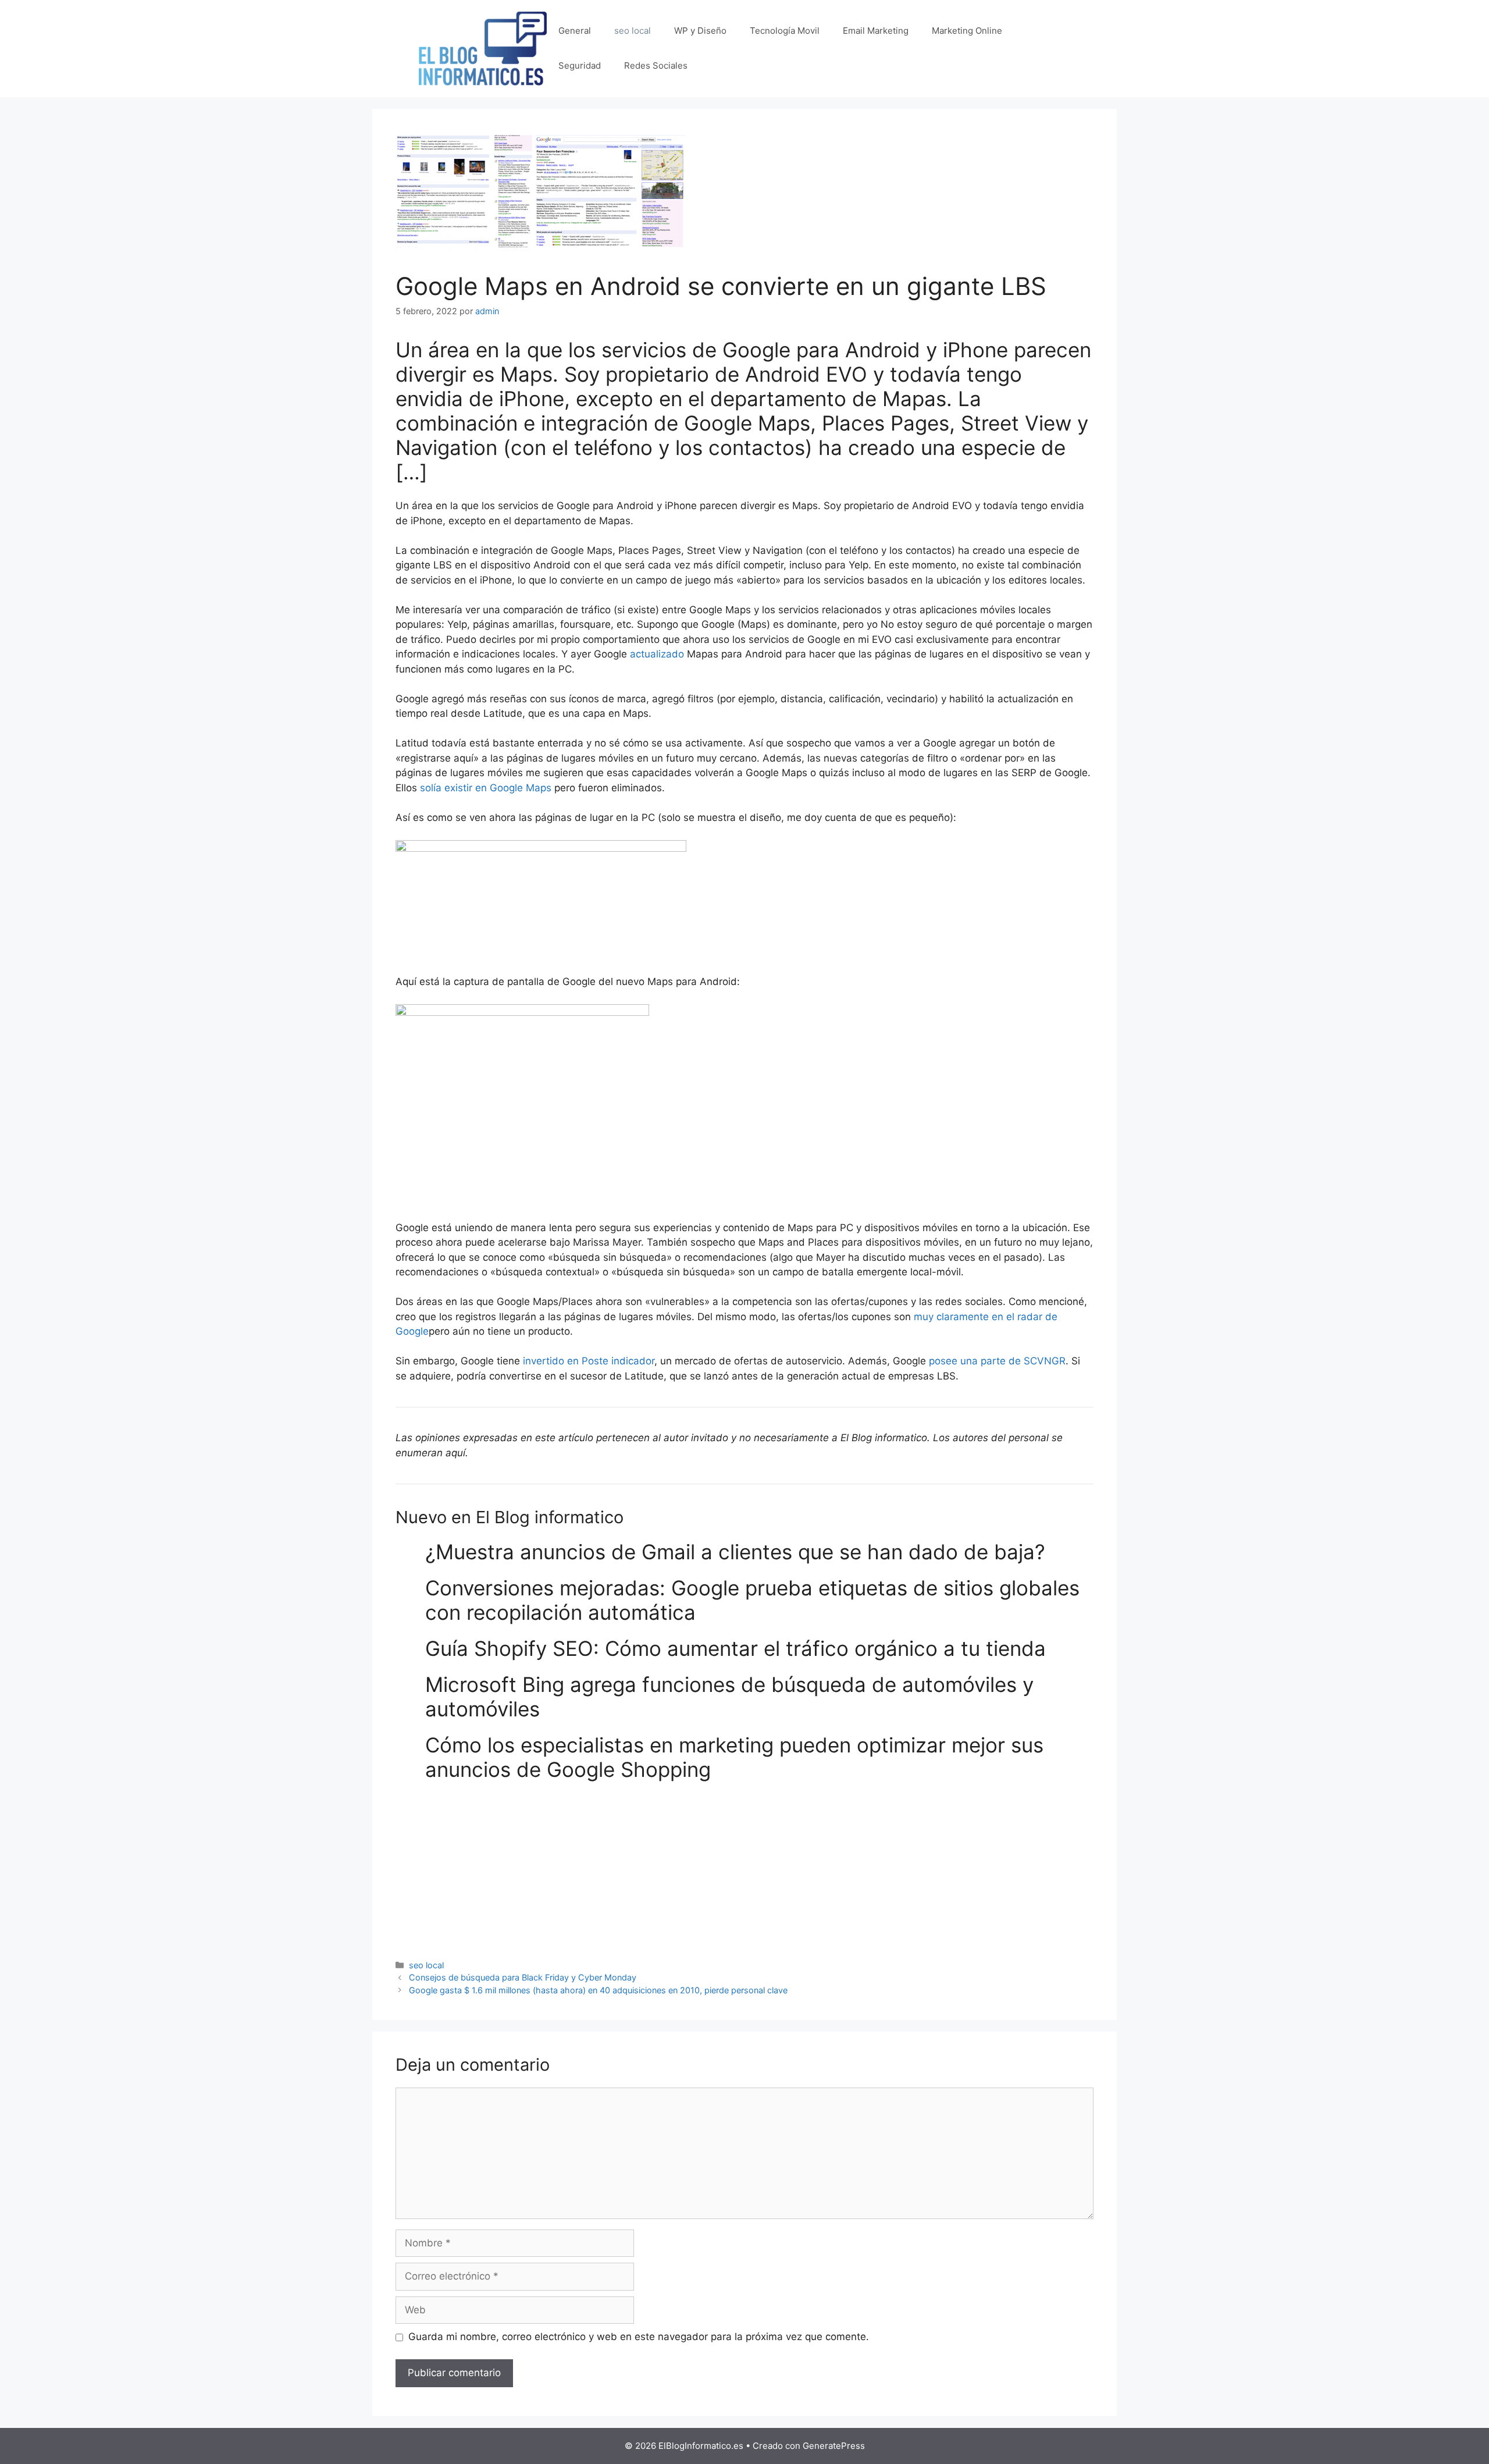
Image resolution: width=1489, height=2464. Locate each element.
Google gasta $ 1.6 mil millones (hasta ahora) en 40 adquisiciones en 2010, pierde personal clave (598, 1990)
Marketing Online (967, 31)
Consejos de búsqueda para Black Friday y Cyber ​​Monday (523, 1977)
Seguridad (580, 65)
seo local (633, 31)
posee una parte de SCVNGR (997, 1361)
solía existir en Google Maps (486, 788)
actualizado (657, 654)
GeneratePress (834, 2446)
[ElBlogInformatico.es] (483, 48)
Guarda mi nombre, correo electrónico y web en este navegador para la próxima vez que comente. (639, 2337)
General (575, 31)
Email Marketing (876, 31)
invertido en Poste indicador (589, 1361)
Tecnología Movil (785, 31)
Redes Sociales (656, 65)
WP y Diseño (700, 31)
